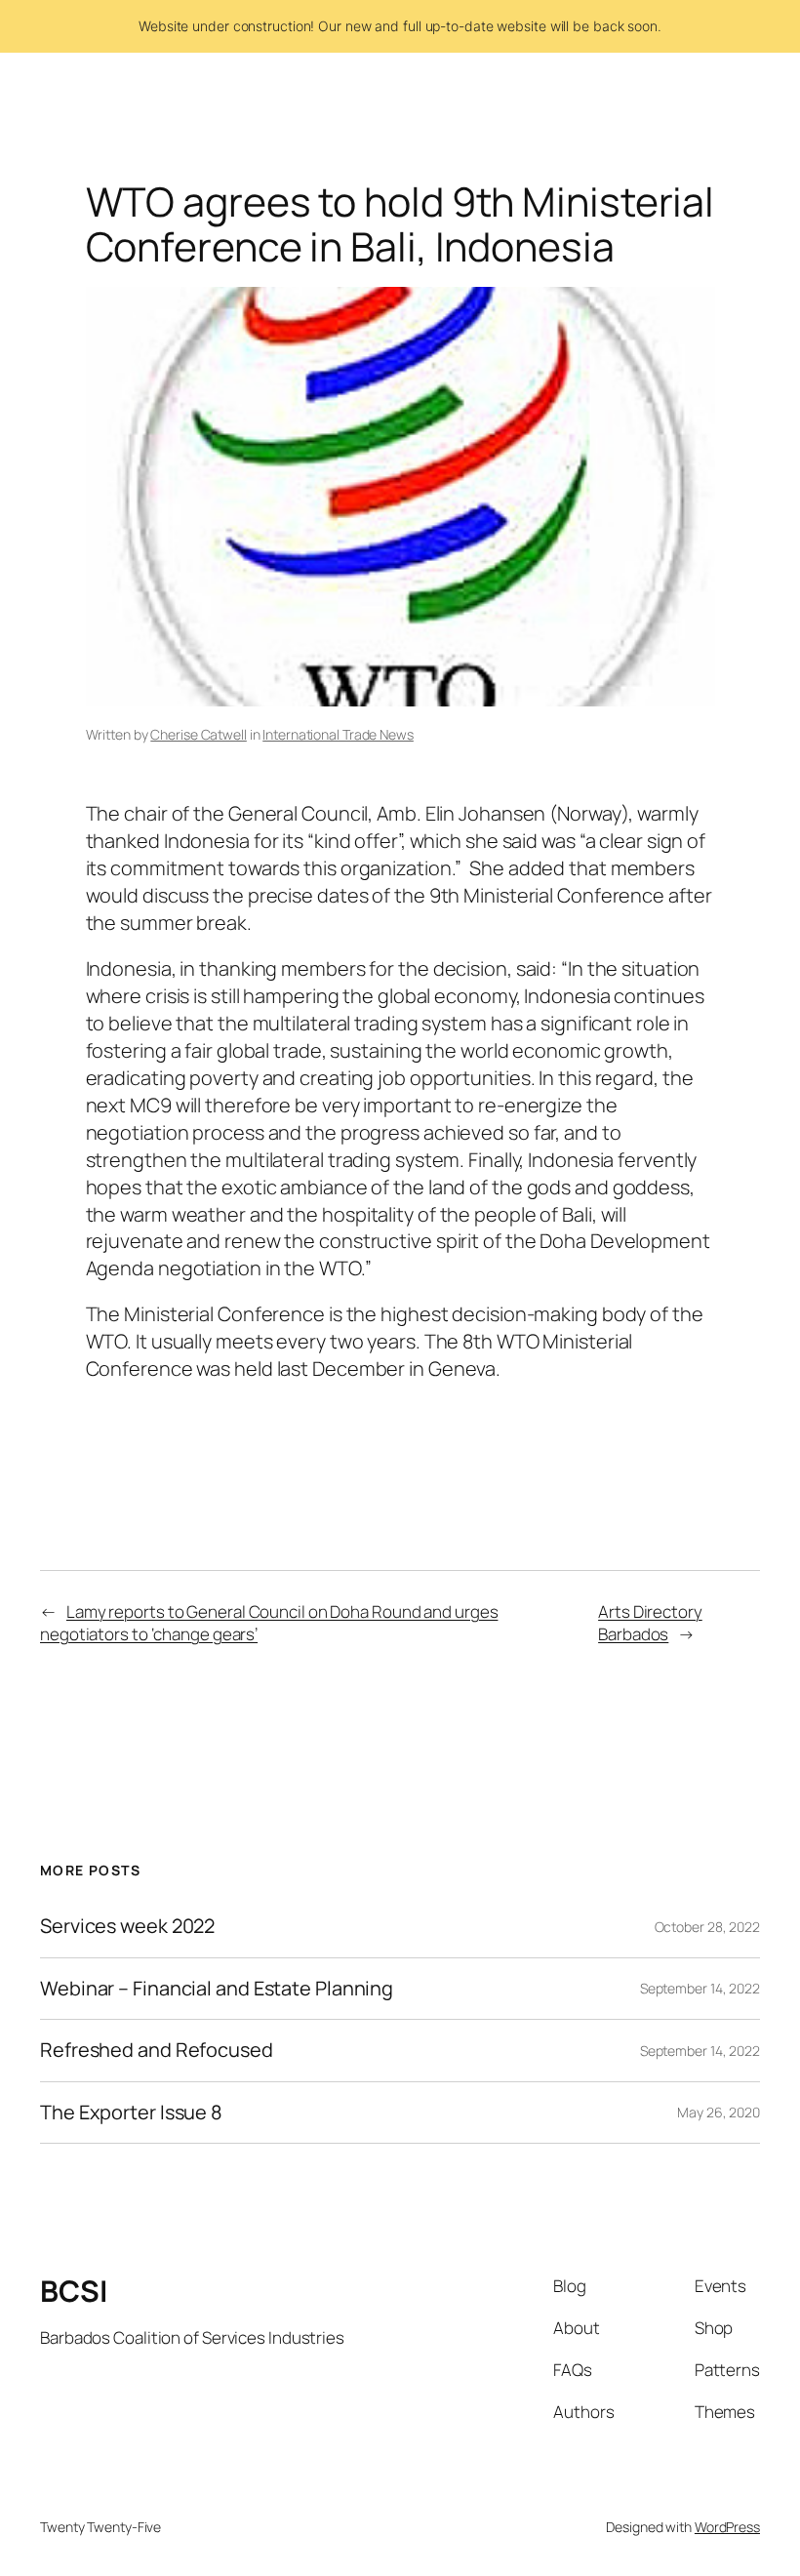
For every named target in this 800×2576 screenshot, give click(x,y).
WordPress (727, 2527)
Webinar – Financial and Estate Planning (217, 1989)
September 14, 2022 (700, 1988)
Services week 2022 (127, 1926)
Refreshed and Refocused (157, 2050)
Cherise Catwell (199, 734)
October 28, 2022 (707, 1927)
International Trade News (338, 734)
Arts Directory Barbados (650, 1623)
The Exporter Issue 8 (131, 2113)
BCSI (73, 2291)
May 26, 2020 (719, 2112)
